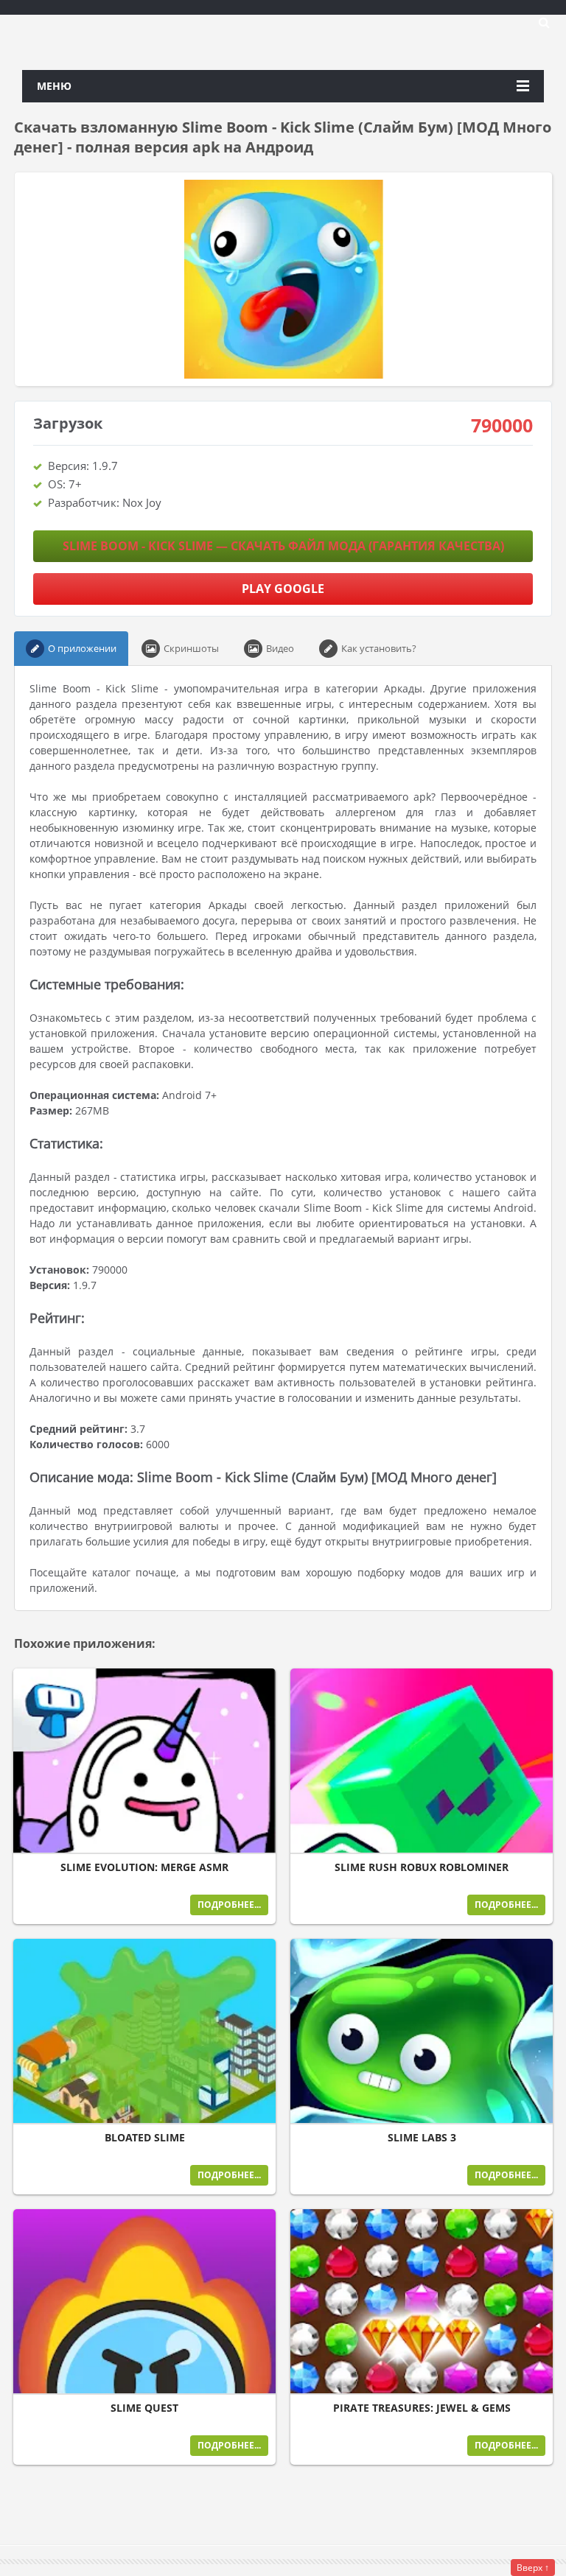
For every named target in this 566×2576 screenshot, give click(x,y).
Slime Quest (144, 2408)
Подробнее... (229, 1905)
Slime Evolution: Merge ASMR (144, 1867)
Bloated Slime (145, 2138)
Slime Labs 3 (422, 2138)
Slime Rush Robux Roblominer (422, 1867)
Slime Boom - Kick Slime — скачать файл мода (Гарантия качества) (283, 546)
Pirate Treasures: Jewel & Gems (422, 2408)
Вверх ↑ (533, 2568)
